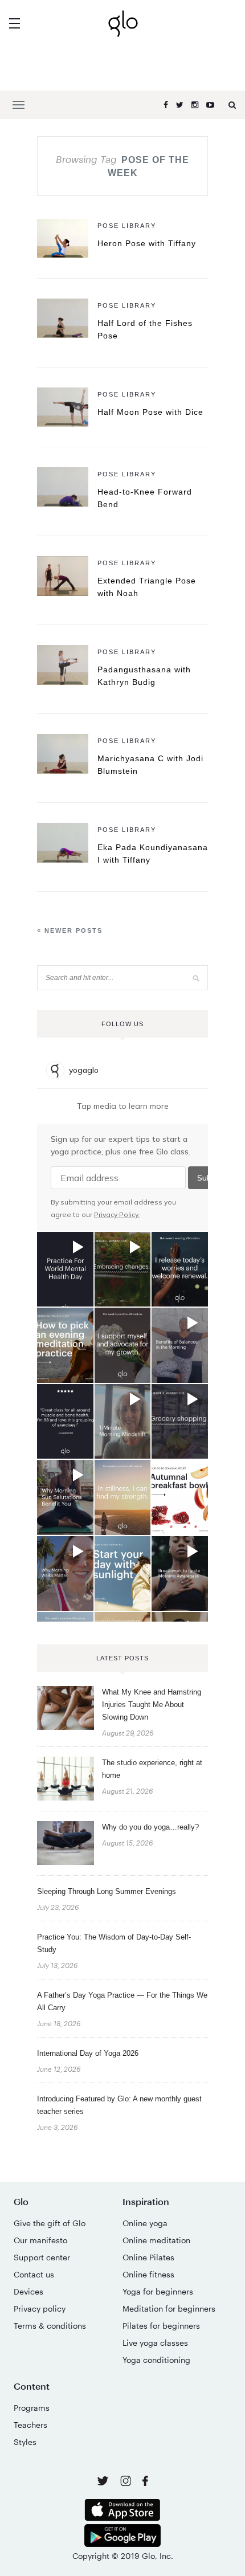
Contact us (34, 2274)
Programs (32, 2408)
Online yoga (145, 2223)
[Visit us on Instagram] (127, 2483)
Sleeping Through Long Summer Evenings (107, 1891)
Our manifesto (40, 2240)
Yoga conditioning (156, 2360)
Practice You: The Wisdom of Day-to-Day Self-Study (114, 1943)
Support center (42, 2257)
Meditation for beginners (169, 2308)
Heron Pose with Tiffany (147, 243)
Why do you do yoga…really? (150, 1827)
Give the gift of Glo (50, 2223)
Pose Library (127, 226)
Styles (25, 2442)
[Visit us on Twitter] (104, 2482)
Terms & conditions (50, 2326)
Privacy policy (40, 2308)
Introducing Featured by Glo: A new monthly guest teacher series (119, 2105)
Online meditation (156, 2240)
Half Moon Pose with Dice (150, 412)
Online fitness (148, 2274)
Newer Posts (72, 930)
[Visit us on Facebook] (145, 2482)
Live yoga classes (155, 2343)
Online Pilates (148, 2257)
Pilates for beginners (161, 2326)
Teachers (30, 2425)
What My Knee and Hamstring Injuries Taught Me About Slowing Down (152, 1705)
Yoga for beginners (158, 2291)
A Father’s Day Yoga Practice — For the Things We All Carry (122, 2001)
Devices (28, 2291)
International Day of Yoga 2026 (88, 2053)
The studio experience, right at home (152, 1769)
